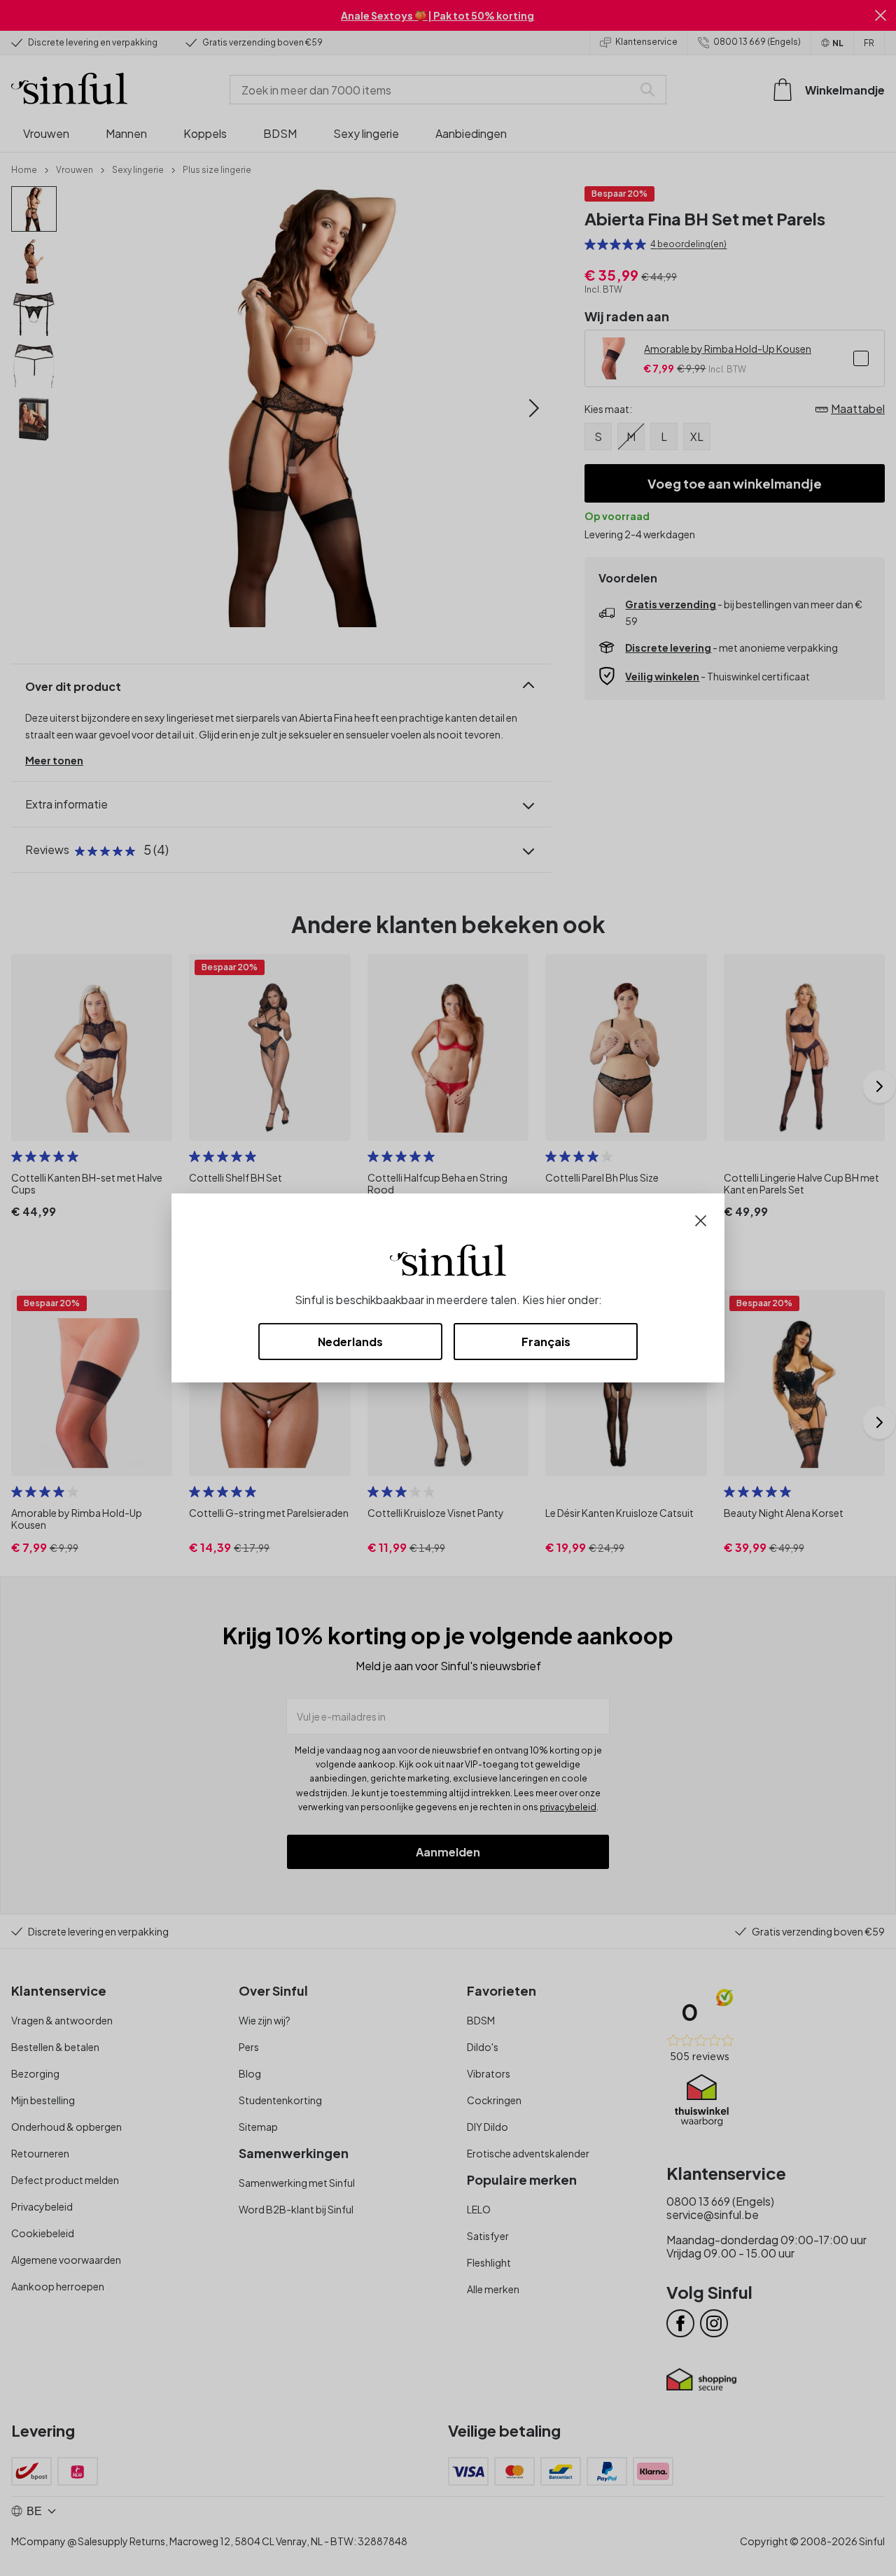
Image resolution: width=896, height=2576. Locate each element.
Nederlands (350, 1342)
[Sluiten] (701, 1219)
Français (546, 1342)
